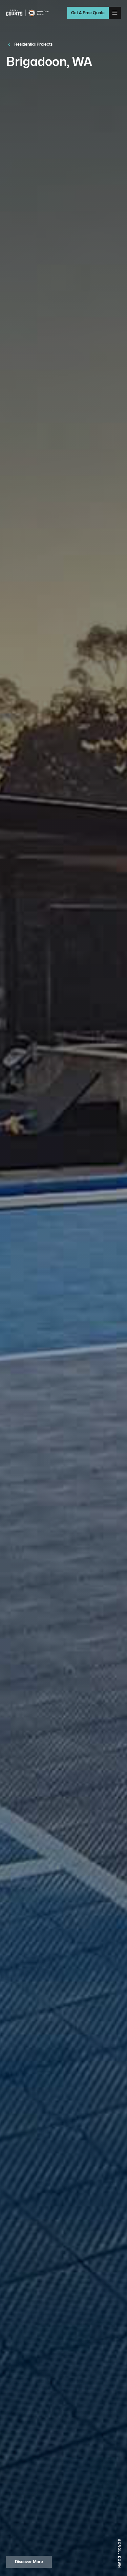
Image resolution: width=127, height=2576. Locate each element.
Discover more (29, 2562)
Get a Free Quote (88, 13)
